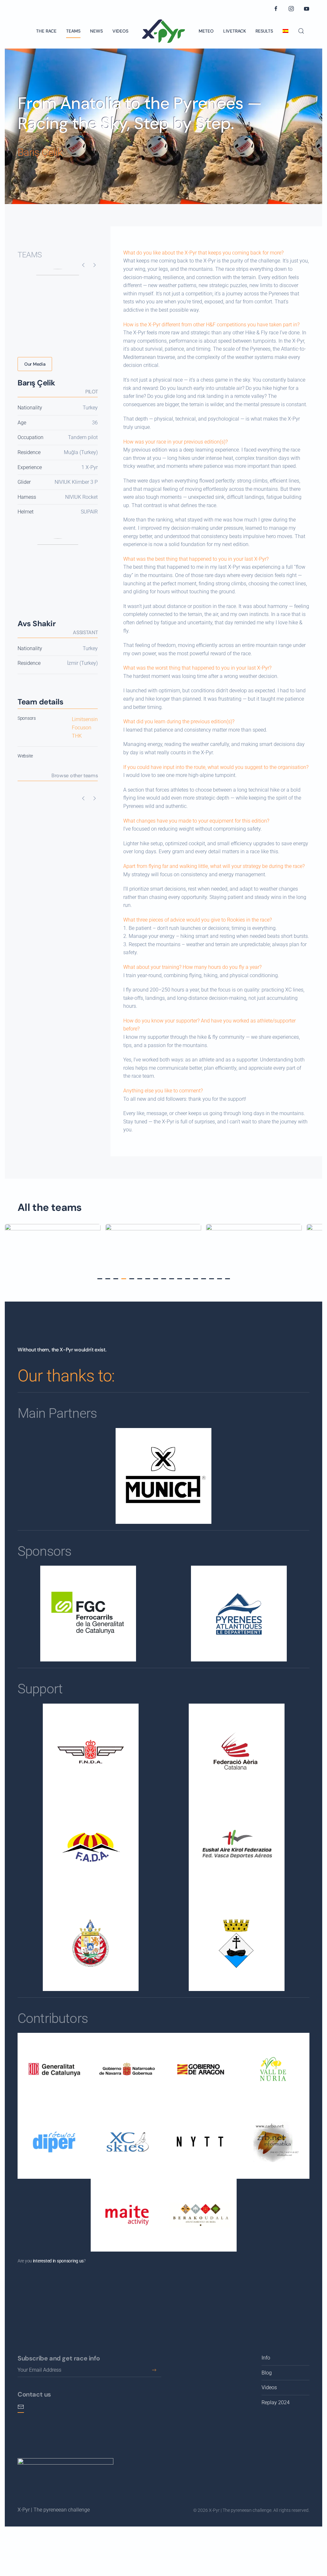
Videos (120, 31)
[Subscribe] (154, 2370)
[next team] (95, 265)
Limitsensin (85, 719)
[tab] (100, 1279)
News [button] (96, 31)
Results (264, 31)
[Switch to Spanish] (285, 31)
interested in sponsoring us (58, 2261)
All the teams (50, 1207)
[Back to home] (163, 31)
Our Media (35, 364)
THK (77, 736)
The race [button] (46, 31)
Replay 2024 (276, 2402)
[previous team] (83, 265)
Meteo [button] (206, 31)
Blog (267, 2373)
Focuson (82, 728)
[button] (301, 31)
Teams (73, 31)
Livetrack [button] (235, 31)
